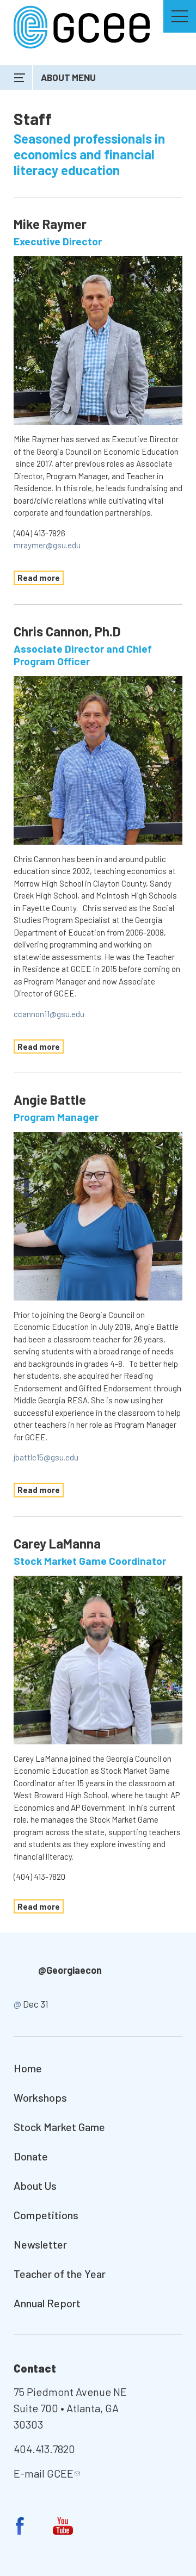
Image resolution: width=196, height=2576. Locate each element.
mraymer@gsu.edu (47, 545)
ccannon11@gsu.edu (49, 1014)
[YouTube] (63, 2526)
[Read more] (98, 340)
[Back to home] (82, 26)
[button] (180, 16)
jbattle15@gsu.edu (46, 1457)
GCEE (60, 2473)
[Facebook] (20, 2526)
